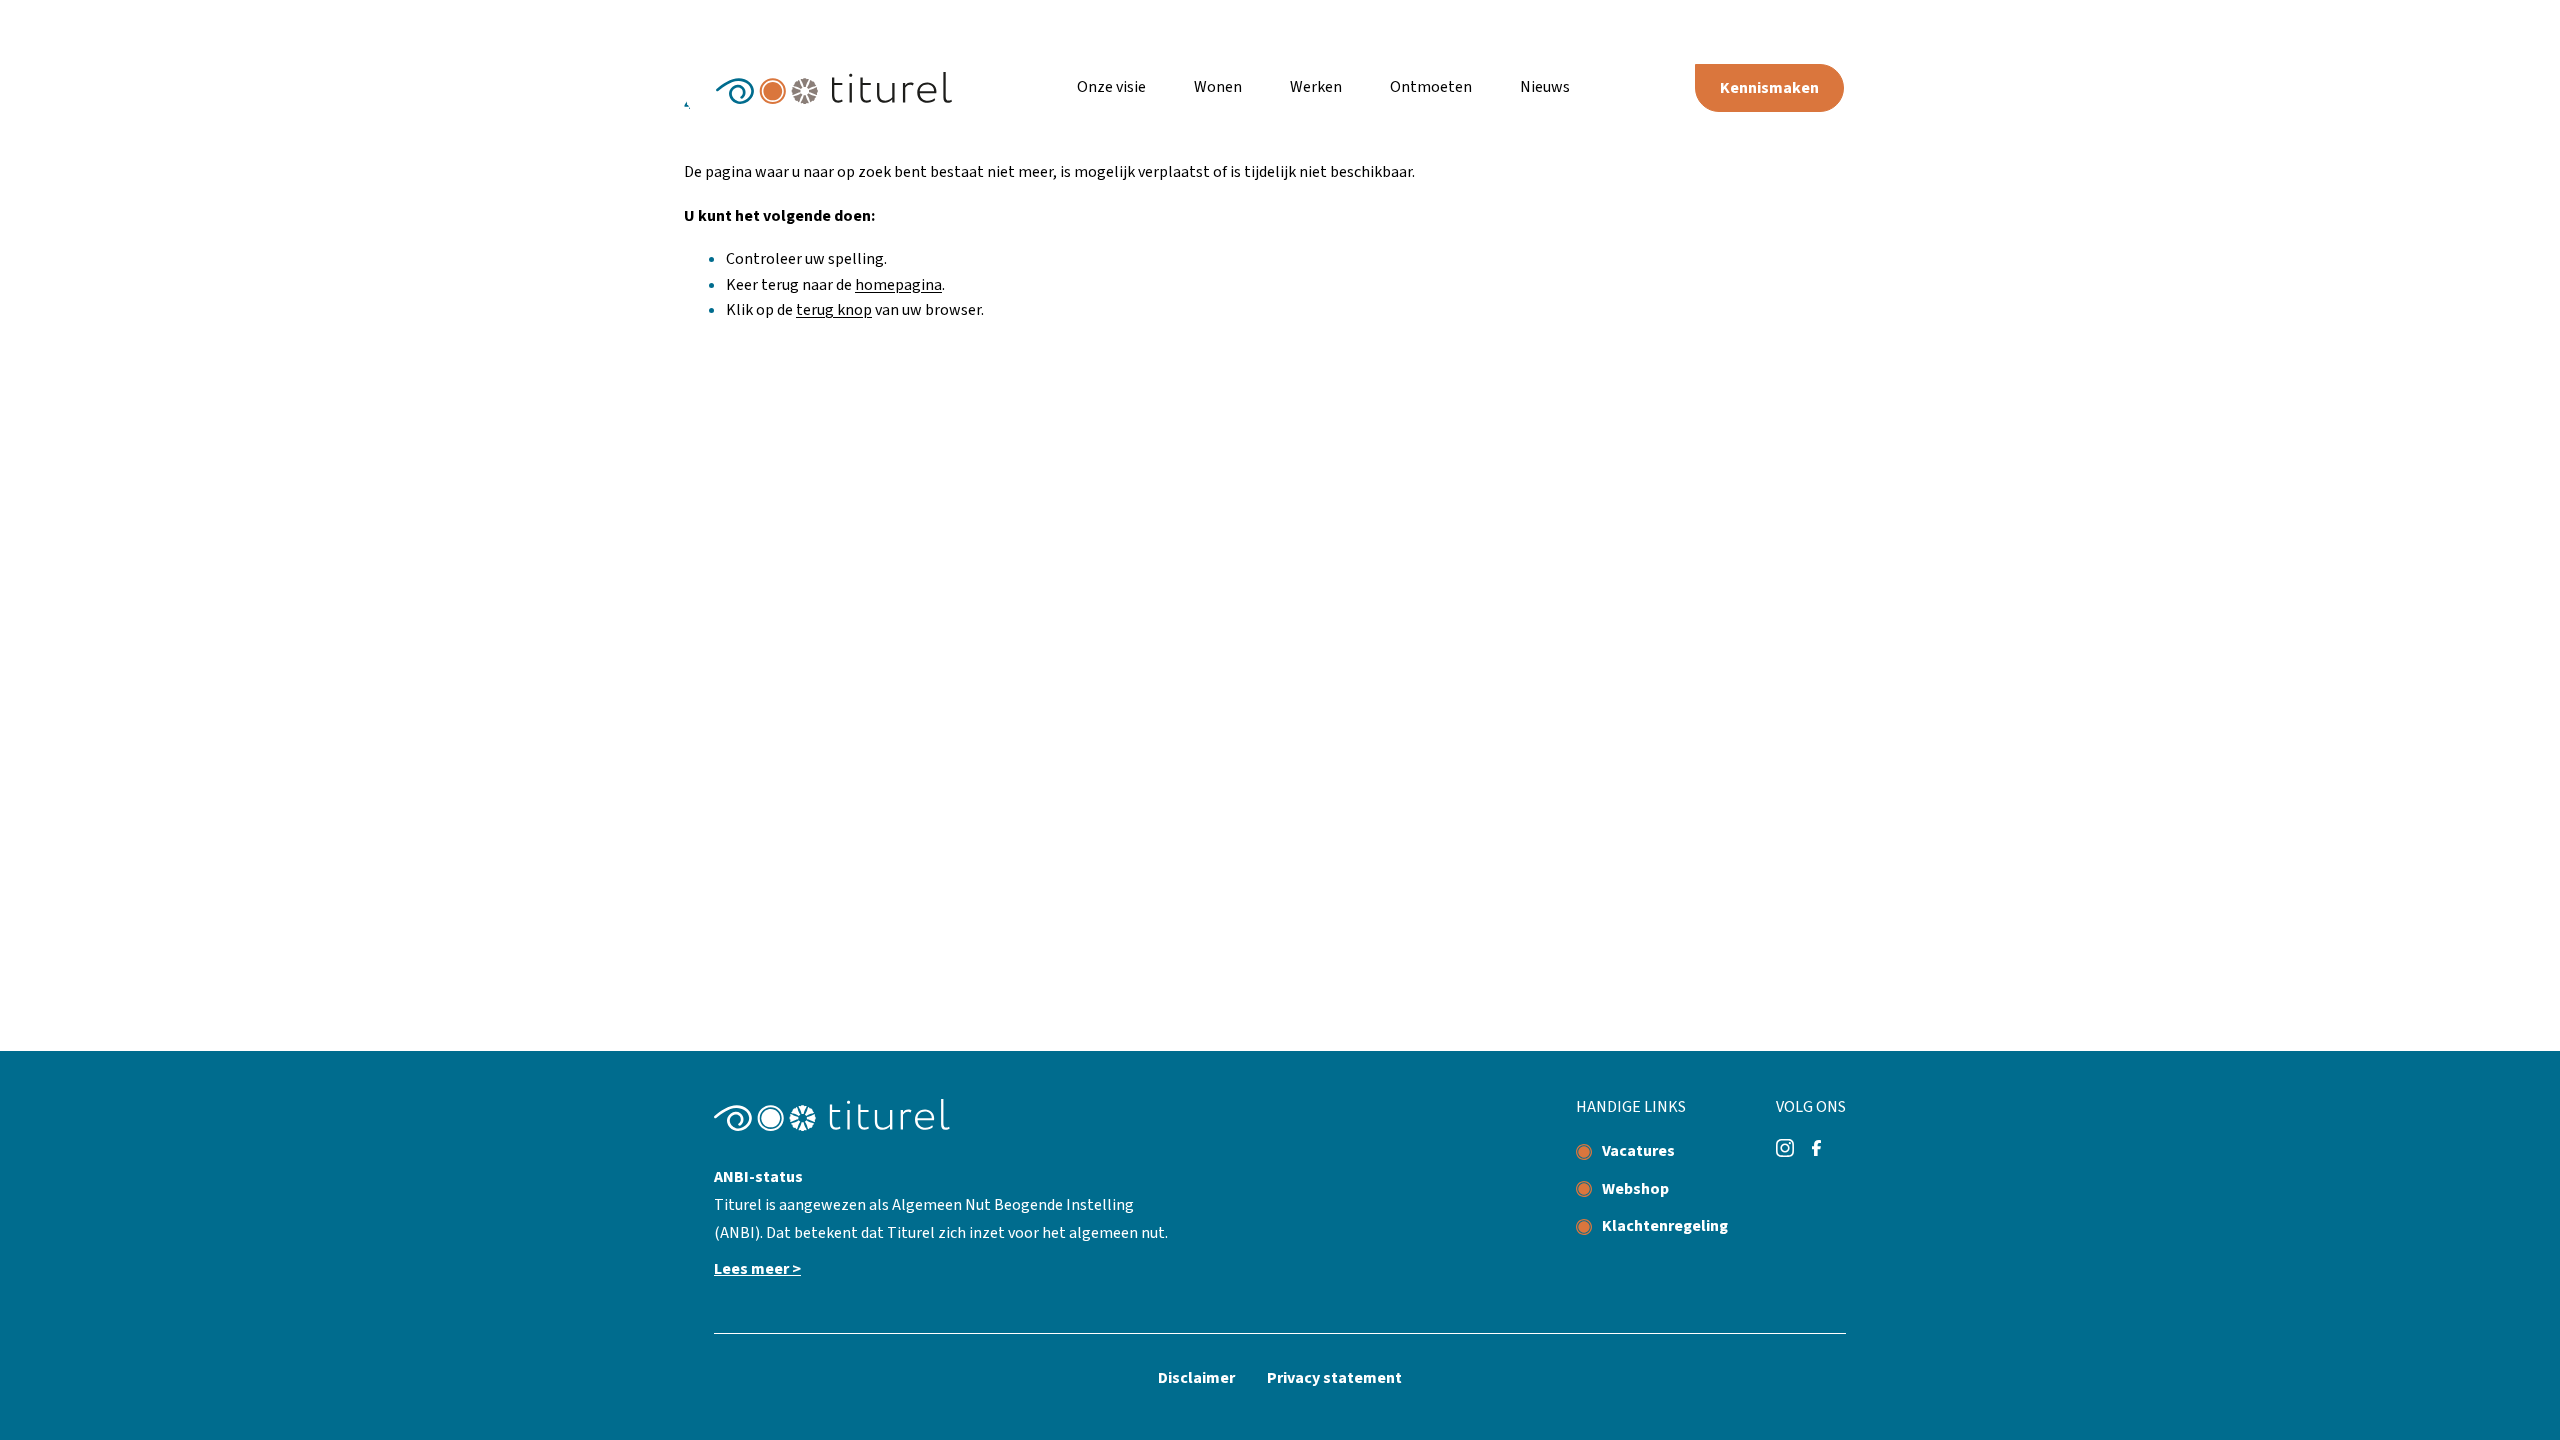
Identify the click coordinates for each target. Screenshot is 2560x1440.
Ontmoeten (1431, 87)
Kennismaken (1769, 88)
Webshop (1635, 1189)
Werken (1316, 87)
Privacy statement (1334, 1378)
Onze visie (1111, 87)
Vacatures (1638, 1151)
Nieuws (1545, 87)
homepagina (898, 285)
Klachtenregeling (1665, 1226)
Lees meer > (757, 1269)
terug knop (834, 310)
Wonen (1218, 87)
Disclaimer (1196, 1378)
